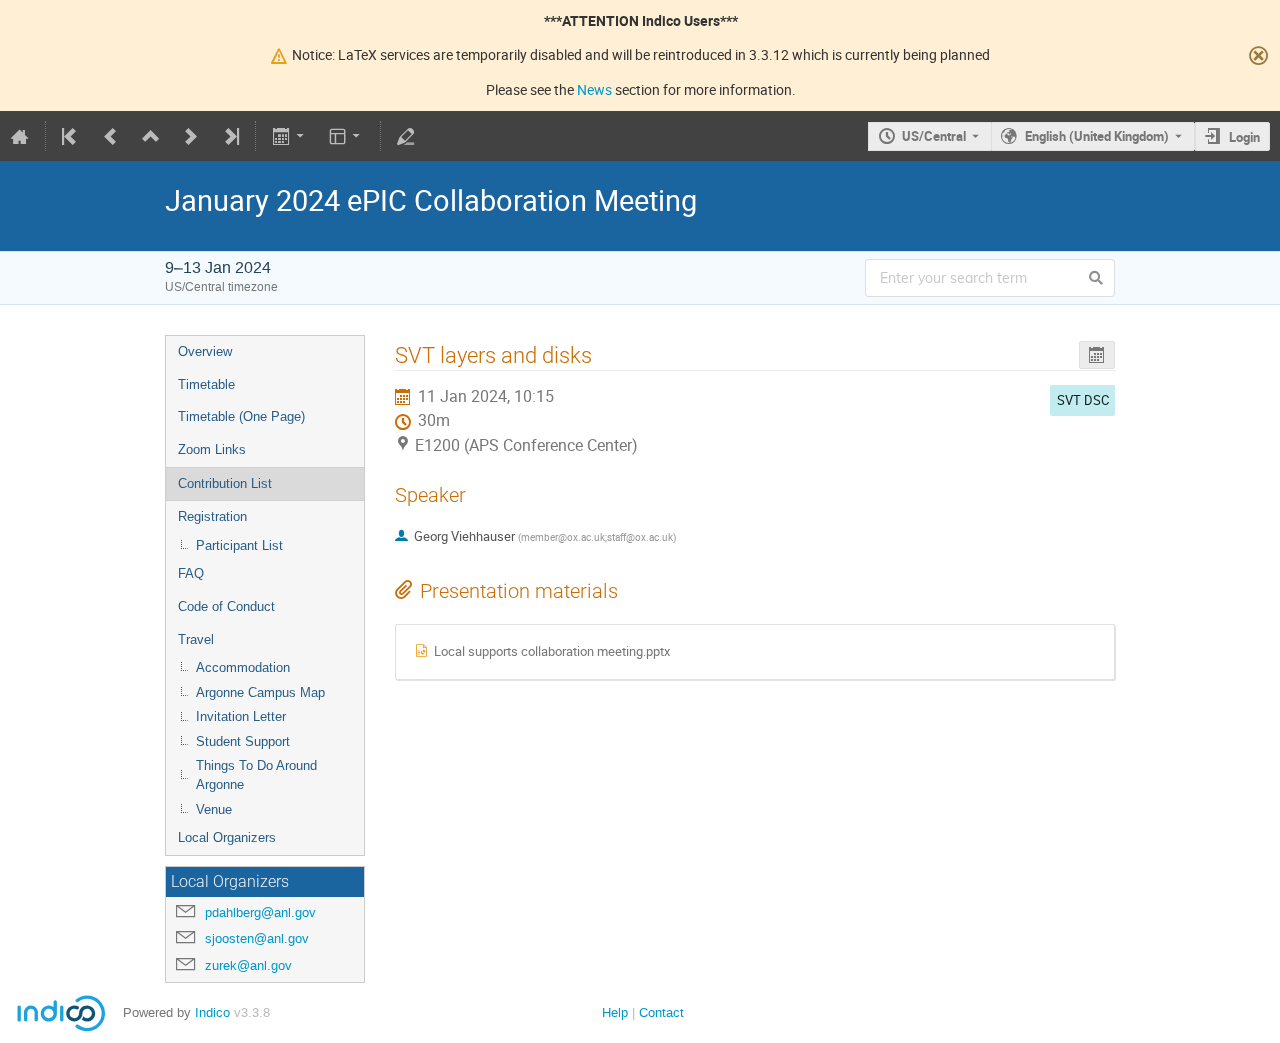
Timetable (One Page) (241, 416)
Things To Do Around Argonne (256, 775)
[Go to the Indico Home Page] (20, 136)
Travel (196, 639)
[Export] (289, 136)
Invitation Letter (241, 716)
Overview (205, 351)
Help (615, 1012)
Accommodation (243, 667)
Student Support (243, 741)
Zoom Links (212, 449)
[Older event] (111, 136)
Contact (661, 1012)
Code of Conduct (226, 606)
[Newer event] (191, 136)
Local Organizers (227, 837)
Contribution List (225, 483)
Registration (212, 516)
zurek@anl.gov (248, 965)
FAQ (191, 573)
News (594, 89)
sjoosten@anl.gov (257, 938)
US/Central (934, 136)
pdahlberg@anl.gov (260, 912)
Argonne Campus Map (260, 692)
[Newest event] (230, 136)
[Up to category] (151, 136)
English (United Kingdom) (1097, 136)
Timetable (206, 384)
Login (1244, 137)
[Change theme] (346, 136)
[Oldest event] (71, 136)
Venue (214, 809)
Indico (212, 1012)
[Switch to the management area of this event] (406, 136)
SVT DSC (1083, 400)
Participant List (239, 545)
